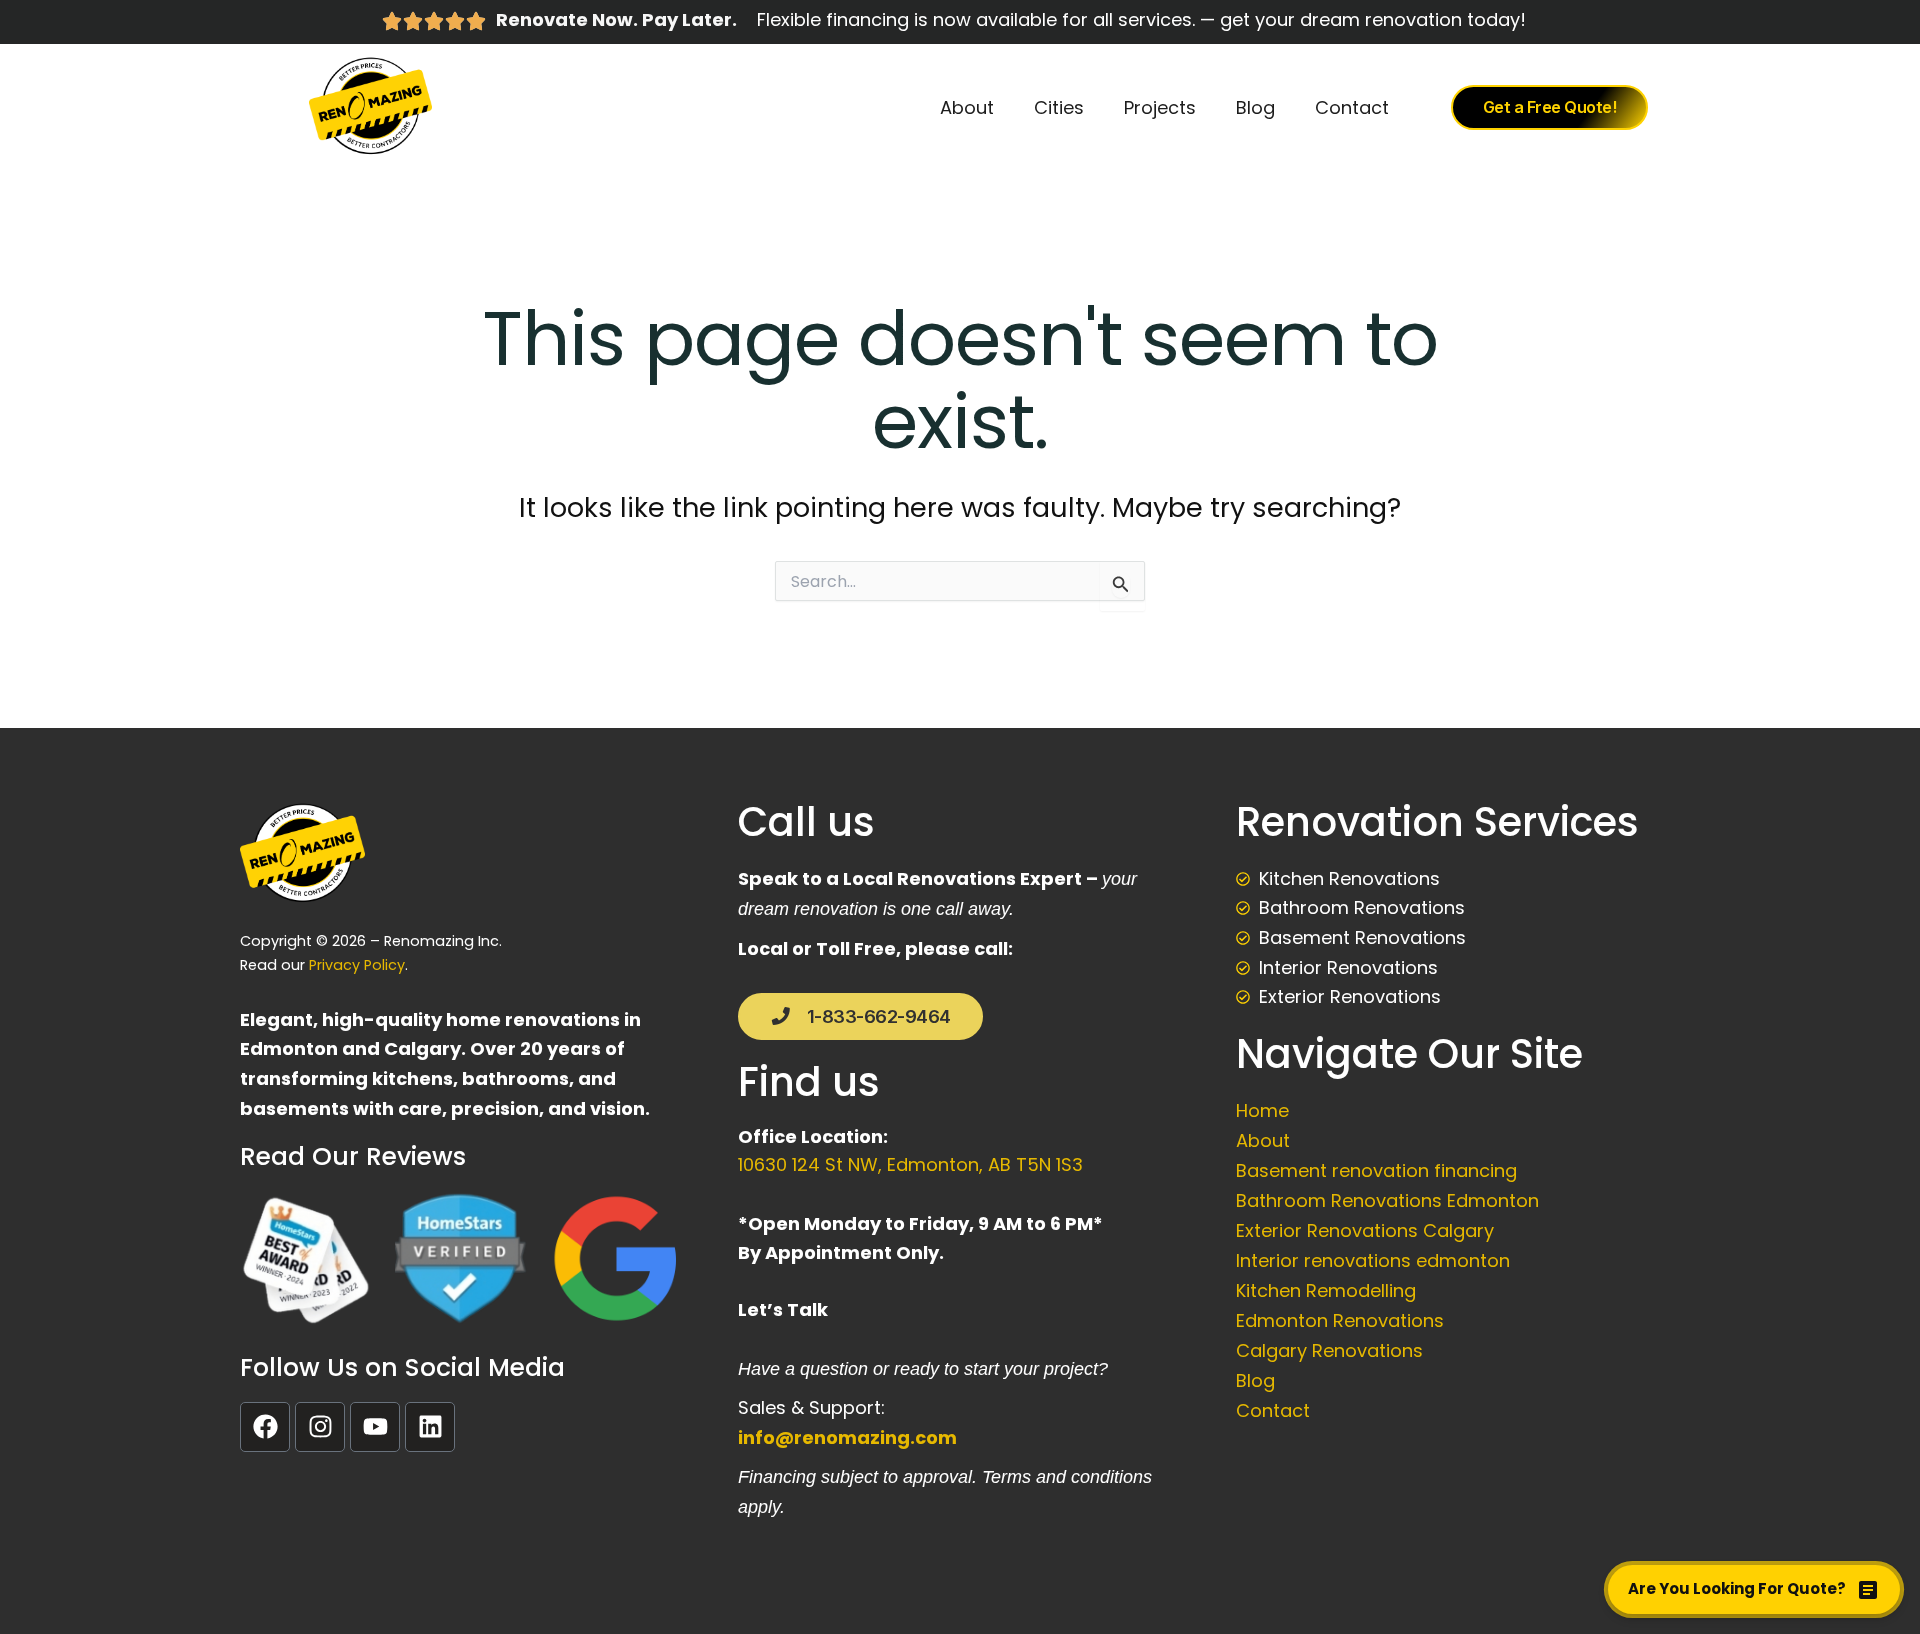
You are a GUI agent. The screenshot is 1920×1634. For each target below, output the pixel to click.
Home (1262, 1110)
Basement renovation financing (1376, 1170)
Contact (1352, 107)
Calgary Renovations (1329, 1350)
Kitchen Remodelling (1326, 1290)
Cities (1059, 107)
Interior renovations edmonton (1373, 1260)
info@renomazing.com (847, 1437)
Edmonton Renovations (1340, 1320)
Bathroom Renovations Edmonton (1387, 1200)
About (967, 107)
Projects (1160, 107)
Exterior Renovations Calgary (1365, 1230)
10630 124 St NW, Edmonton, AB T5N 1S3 (913, 1164)
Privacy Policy (357, 965)
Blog (1255, 107)
